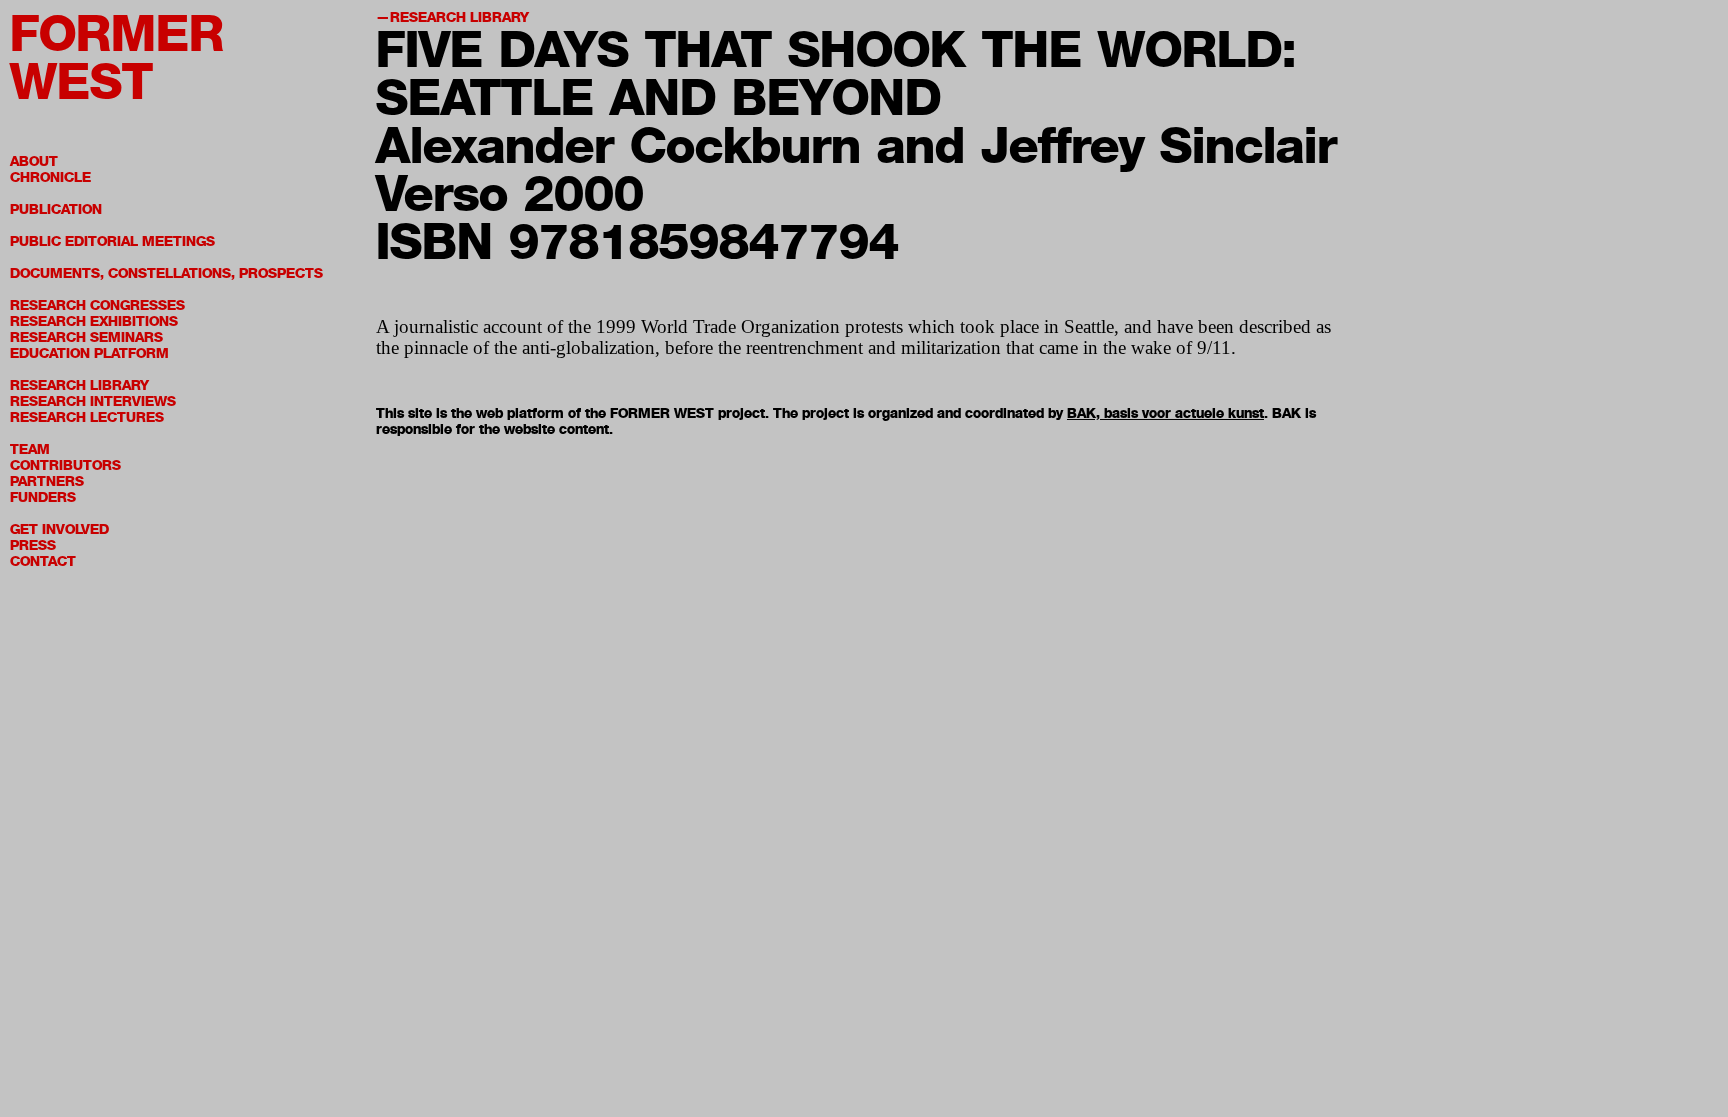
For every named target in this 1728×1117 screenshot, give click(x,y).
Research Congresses (97, 305)
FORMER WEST (117, 57)
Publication (56, 209)
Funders (43, 497)
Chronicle (50, 177)
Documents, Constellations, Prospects (166, 273)
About (34, 161)
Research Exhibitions (94, 321)
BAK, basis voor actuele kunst (1165, 413)
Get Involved (59, 529)
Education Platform (89, 353)
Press (33, 545)
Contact (43, 561)
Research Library (79, 385)
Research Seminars (86, 337)
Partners (47, 481)
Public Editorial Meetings (112, 241)
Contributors (65, 465)
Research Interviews (93, 401)
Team (30, 449)
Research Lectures (87, 417)
